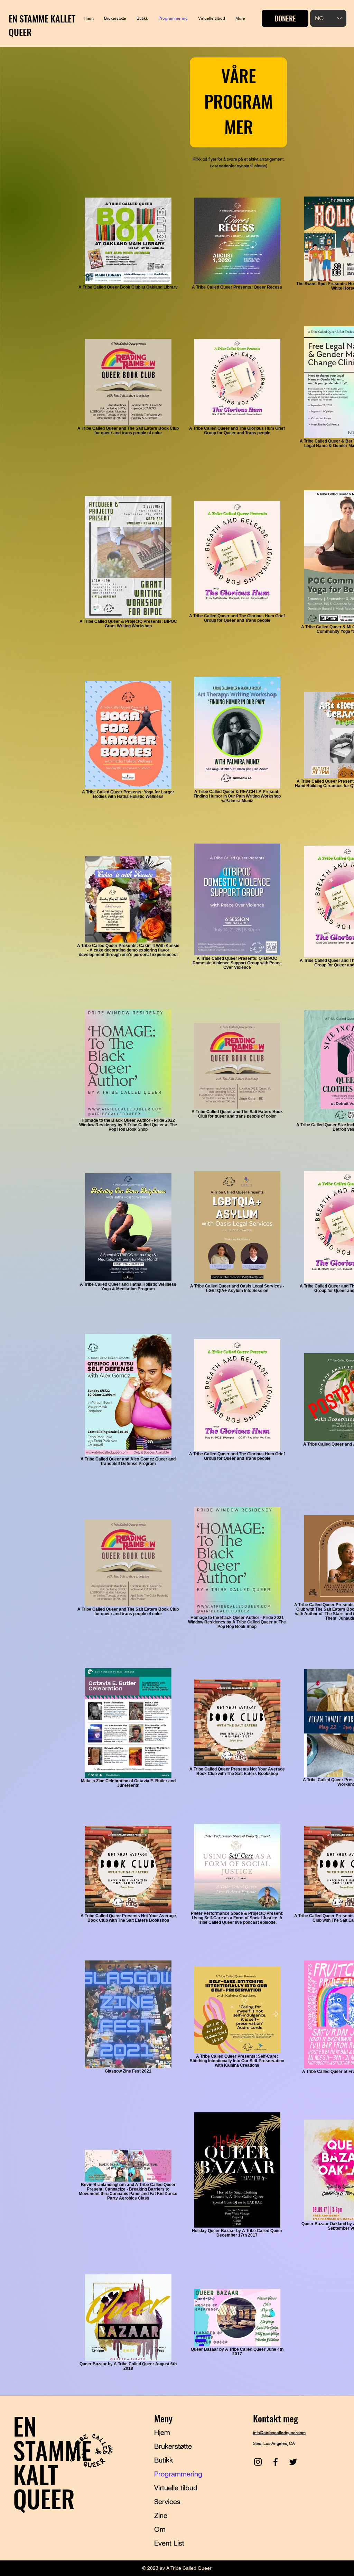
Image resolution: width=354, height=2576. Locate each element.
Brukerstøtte (173, 2446)
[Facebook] (276, 2462)
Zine (161, 2515)
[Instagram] (258, 2462)
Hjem (162, 2432)
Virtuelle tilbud (176, 2488)
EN (25, 2425)
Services (167, 2501)
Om (160, 2529)
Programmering (178, 2474)
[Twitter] (293, 2462)
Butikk (164, 2460)
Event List (169, 2543)
